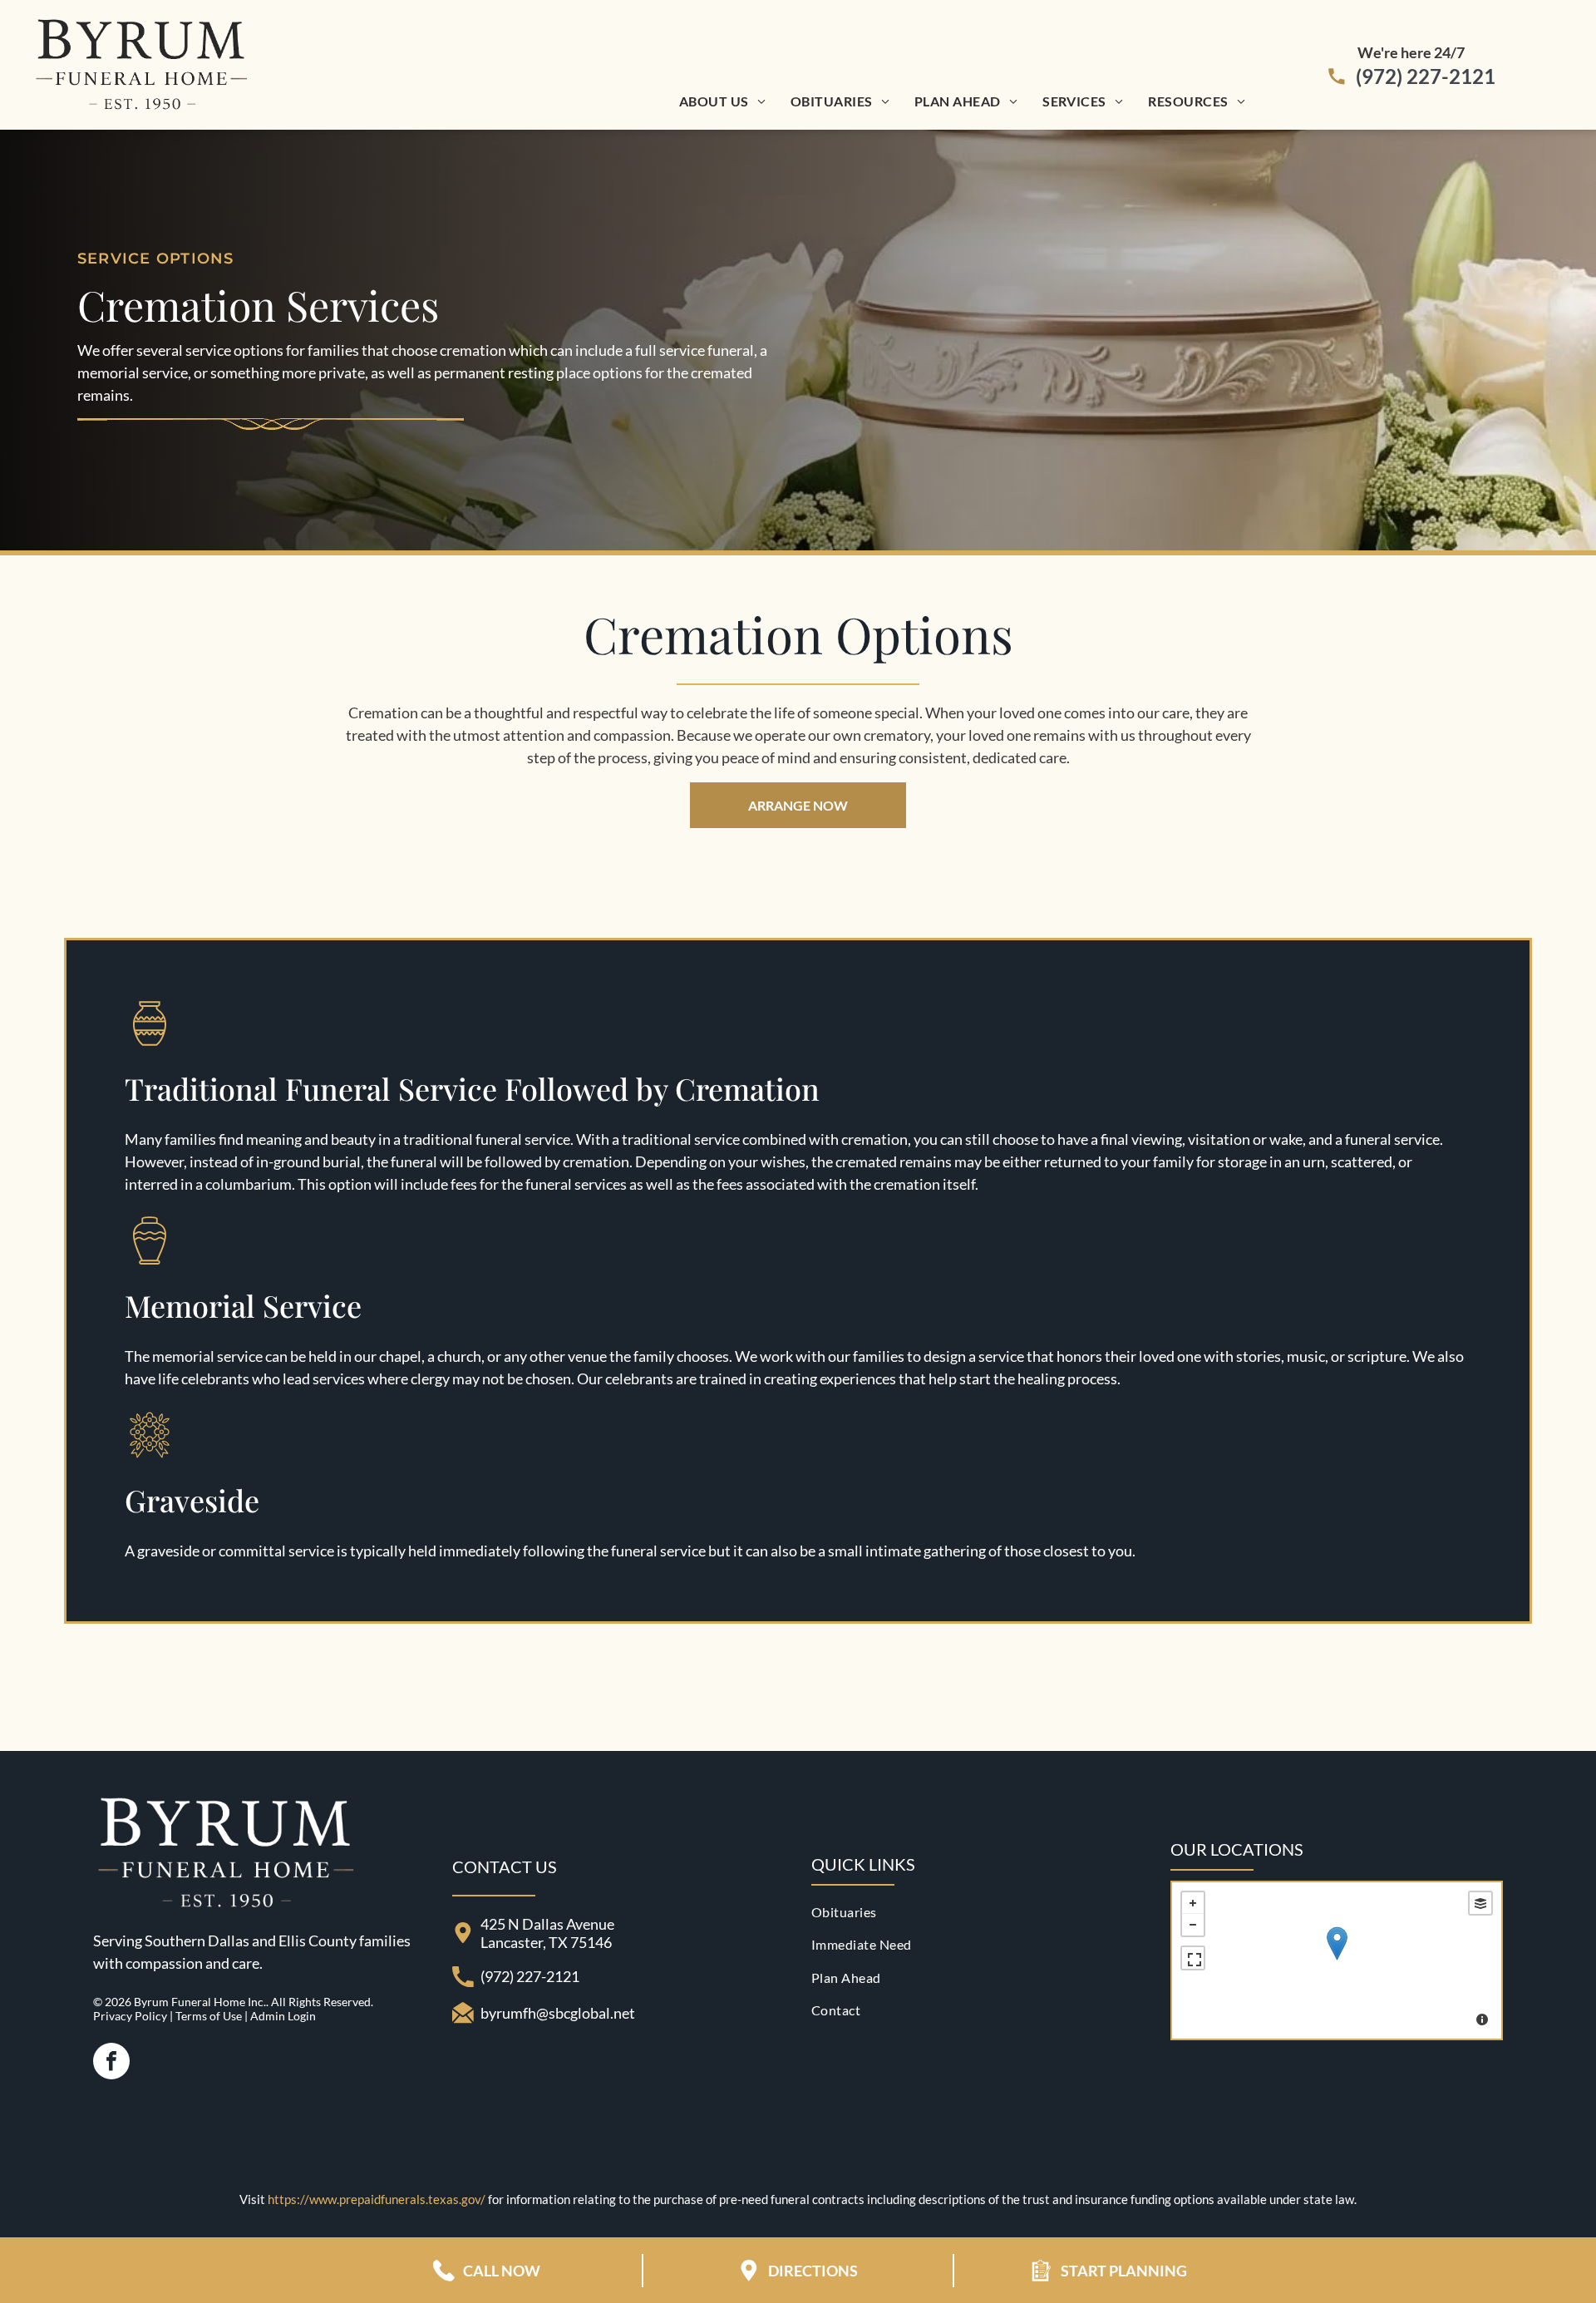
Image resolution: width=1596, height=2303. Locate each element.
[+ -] (1337, 1960)
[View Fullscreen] (1193, 1958)
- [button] (1193, 1925)
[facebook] (111, 2063)
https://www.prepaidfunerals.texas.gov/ (377, 2199)
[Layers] (1480, 1903)
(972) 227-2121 (1426, 76)
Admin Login (283, 2016)
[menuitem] (722, 101)
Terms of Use (209, 2016)
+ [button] (1193, 1903)
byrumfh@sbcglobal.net (558, 2013)
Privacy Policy (130, 2016)
